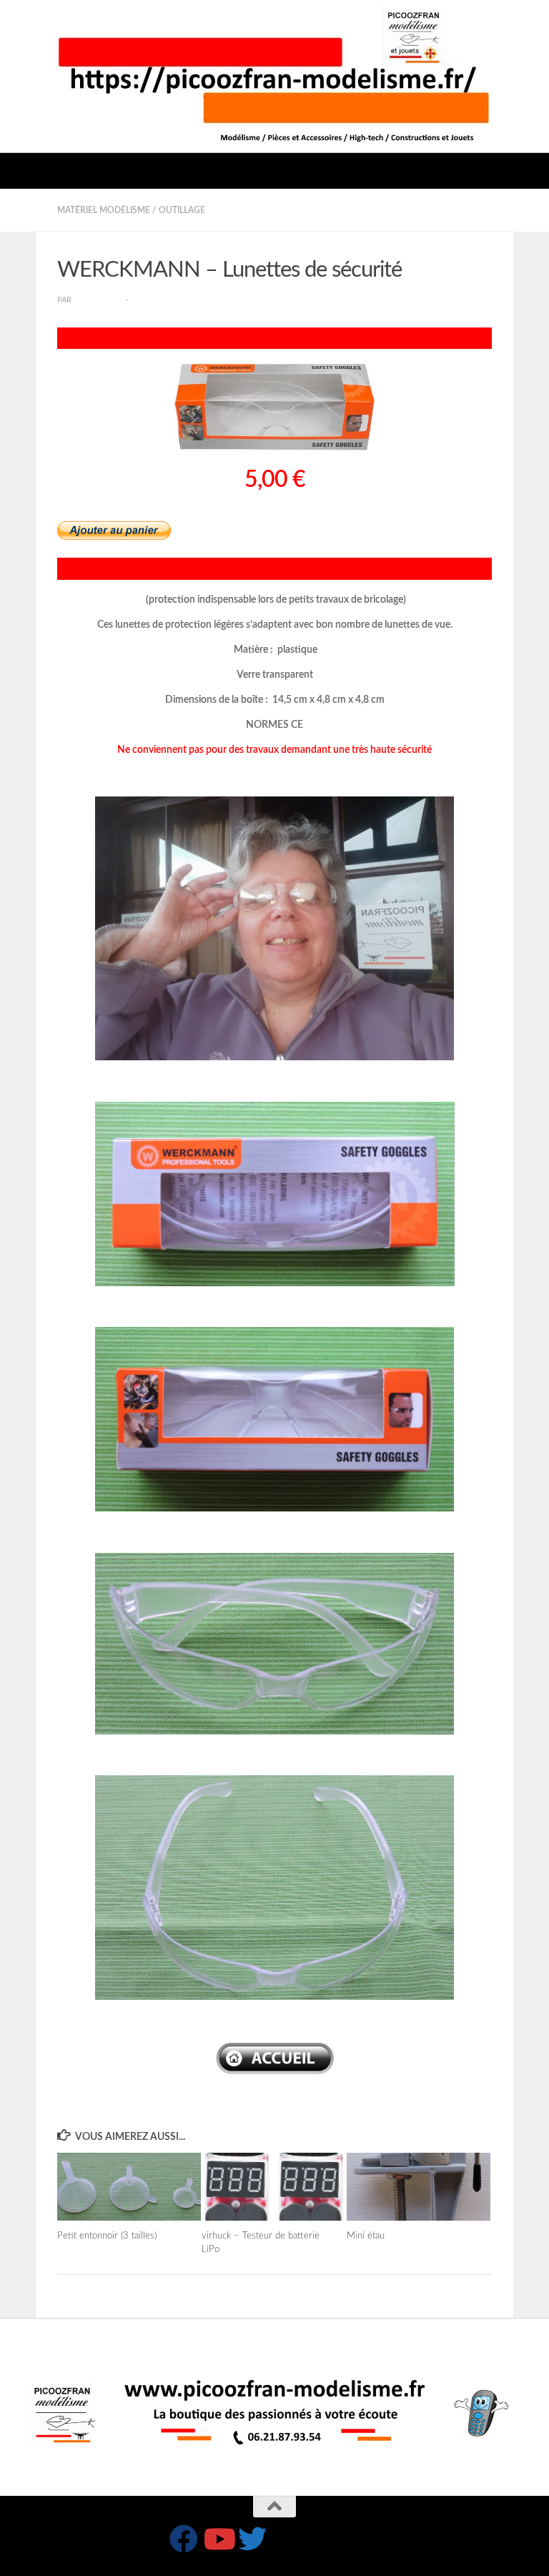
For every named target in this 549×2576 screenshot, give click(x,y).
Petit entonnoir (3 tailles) (107, 2236)
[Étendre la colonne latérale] (18, 210)
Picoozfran (99, 300)
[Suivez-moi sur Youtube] (218, 2539)
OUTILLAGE (182, 210)
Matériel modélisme (104, 210)
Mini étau (366, 2236)
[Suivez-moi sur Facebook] (184, 2539)
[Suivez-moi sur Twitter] (252, 2539)
